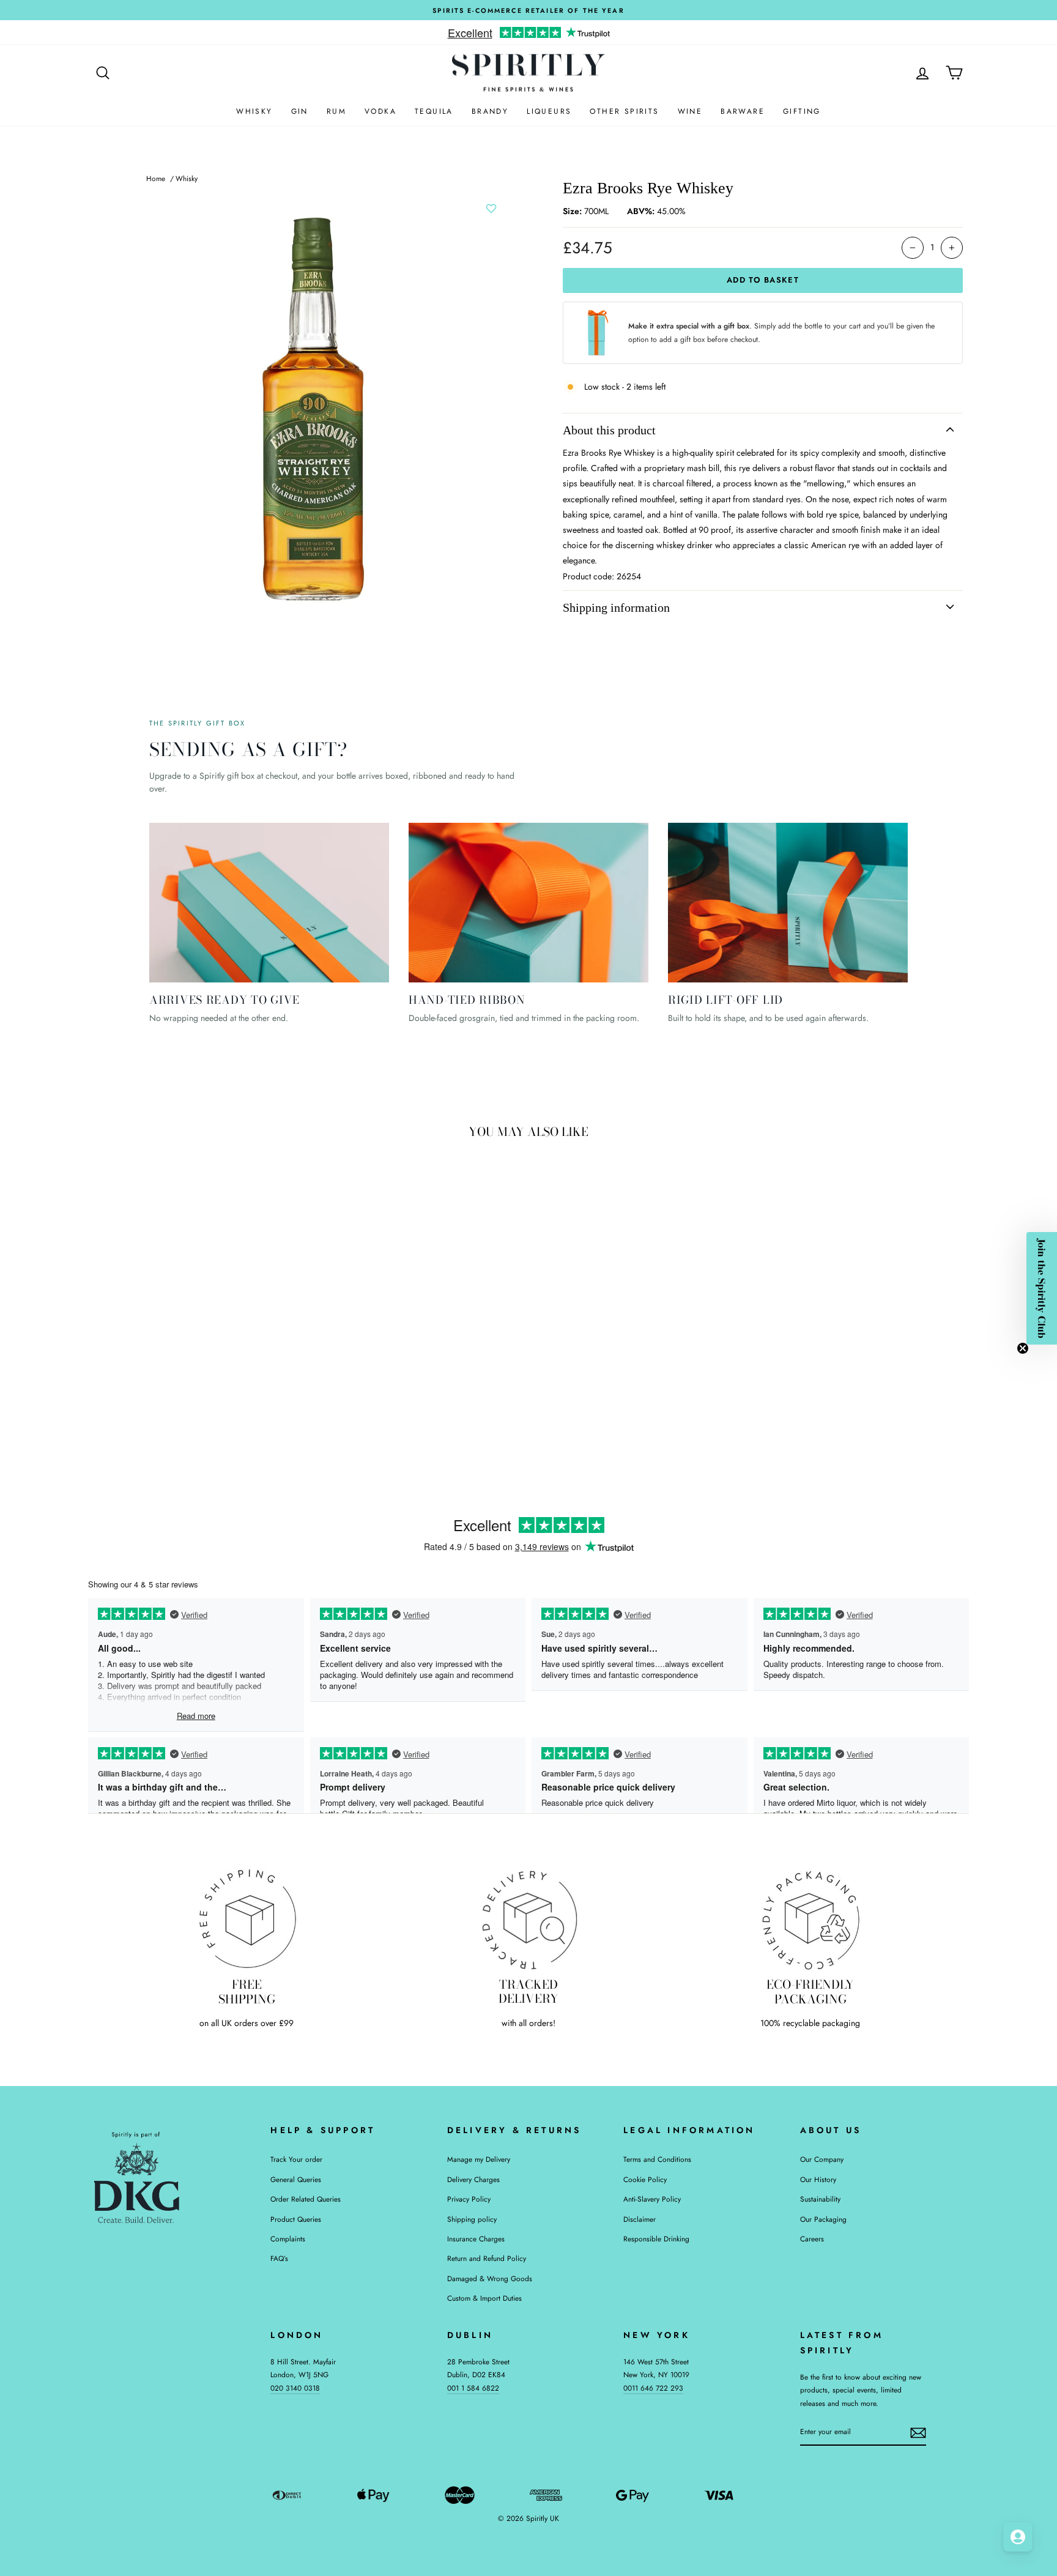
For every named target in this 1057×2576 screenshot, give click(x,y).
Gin (300, 111)
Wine (690, 111)
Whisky (254, 111)
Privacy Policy (469, 2199)
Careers (812, 2239)
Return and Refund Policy (487, 2258)
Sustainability (820, 2199)
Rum (336, 111)
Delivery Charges (473, 2179)
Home (156, 178)
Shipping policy (472, 2219)
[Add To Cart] (283, 1366)
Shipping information (616, 607)
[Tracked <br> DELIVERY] (529, 1919)
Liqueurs (549, 111)
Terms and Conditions (657, 2159)
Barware (743, 111)
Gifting (802, 111)
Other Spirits (624, 111)
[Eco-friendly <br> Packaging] (810, 1919)
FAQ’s (279, 2258)
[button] (1042, 1288)
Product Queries (296, 2219)
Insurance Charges (476, 2239)
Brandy (490, 111)
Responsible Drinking (656, 2239)
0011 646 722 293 (653, 2388)
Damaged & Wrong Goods (490, 2278)
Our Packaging (823, 2219)
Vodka (380, 111)
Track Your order (296, 2159)
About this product (609, 430)
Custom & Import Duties (484, 2298)
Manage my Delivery (479, 2159)
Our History (818, 2179)
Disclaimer (640, 2219)
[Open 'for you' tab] (1018, 2537)
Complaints (288, 2239)
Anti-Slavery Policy (652, 2199)
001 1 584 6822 (473, 2388)
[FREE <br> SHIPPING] (247, 1919)
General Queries (296, 2179)
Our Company (822, 2159)
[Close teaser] (1023, 1348)
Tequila (434, 111)
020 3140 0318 (295, 2388)
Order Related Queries (306, 2199)
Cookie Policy (645, 2179)
